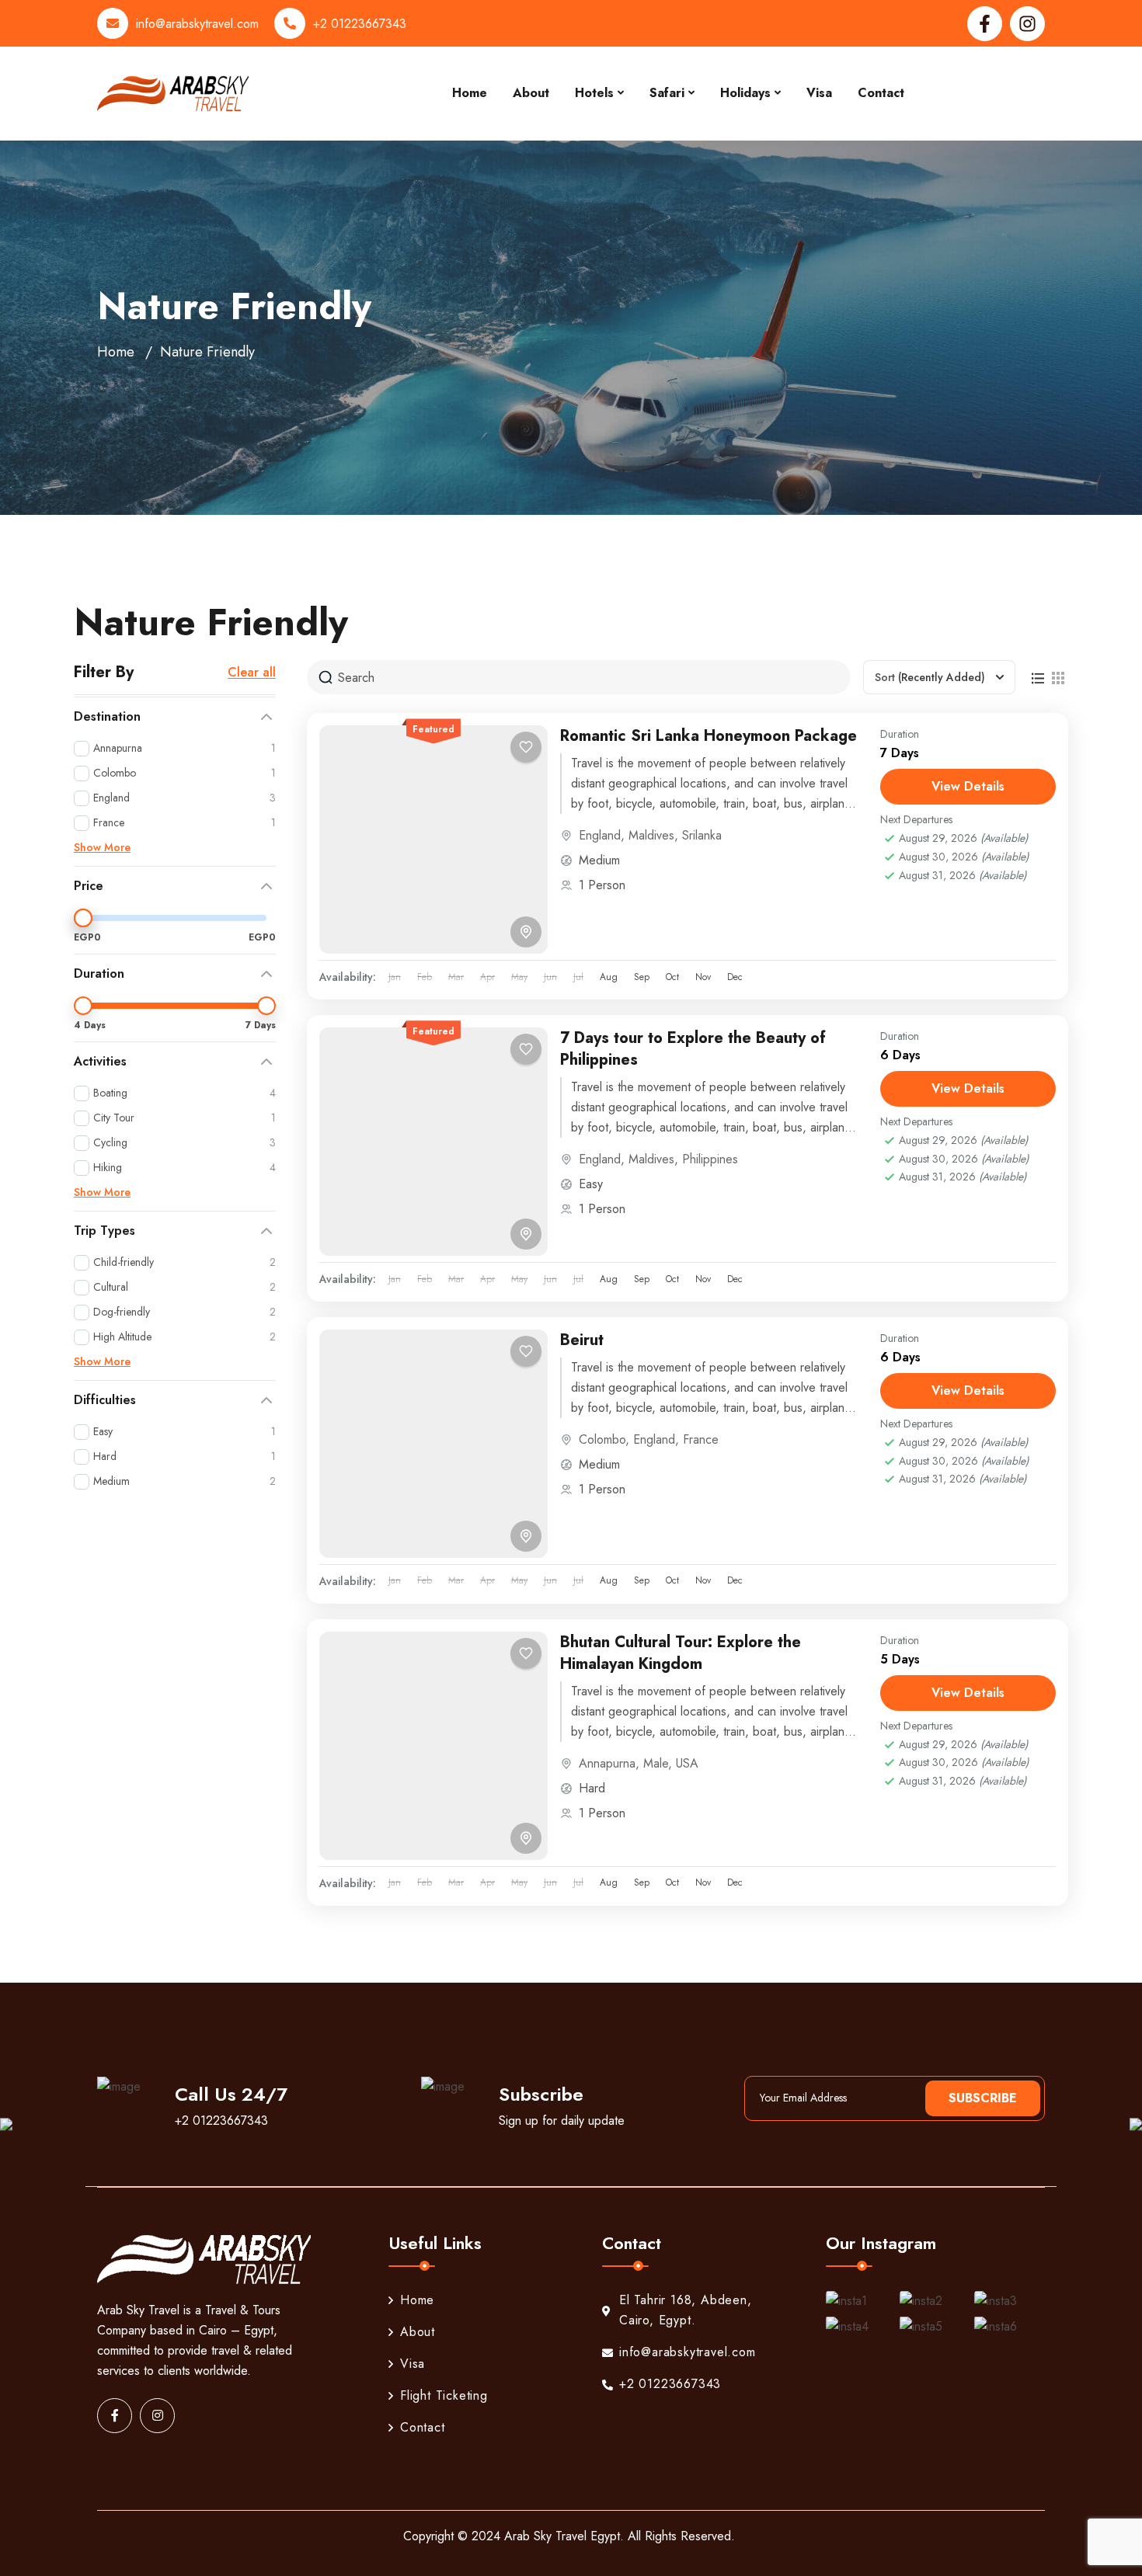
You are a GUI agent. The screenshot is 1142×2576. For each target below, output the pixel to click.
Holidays (745, 93)
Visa (819, 93)
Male (656, 1763)
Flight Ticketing (444, 2395)
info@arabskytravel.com (197, 24)
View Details (968, 786)
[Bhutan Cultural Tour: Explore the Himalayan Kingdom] (433, 1746)
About (531, 93)
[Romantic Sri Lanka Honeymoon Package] (433, 840)
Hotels (594, 93)
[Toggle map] (526, 932)
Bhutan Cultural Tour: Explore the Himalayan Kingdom (681, 1653)
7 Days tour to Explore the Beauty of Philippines (693, 1049)
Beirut (582, 1340)
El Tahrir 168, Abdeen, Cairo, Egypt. (686, 2310)
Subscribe (983, 2098)
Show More (102, 847)
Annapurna (607, 1763)
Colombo (602, 1439)
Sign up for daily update (562, 2121)
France (701, 1439)
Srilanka (702, 835)
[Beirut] (433, 1444)
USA (687, 1763)
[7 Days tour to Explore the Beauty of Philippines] (433, 1142)
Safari (667, 93)
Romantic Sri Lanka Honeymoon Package (709, 736)
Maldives (651, 835)
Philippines (710, 1159)
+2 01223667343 (360, 24)
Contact (881, 93)
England (600, 835)
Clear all (252, 673)
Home (470, 93)
